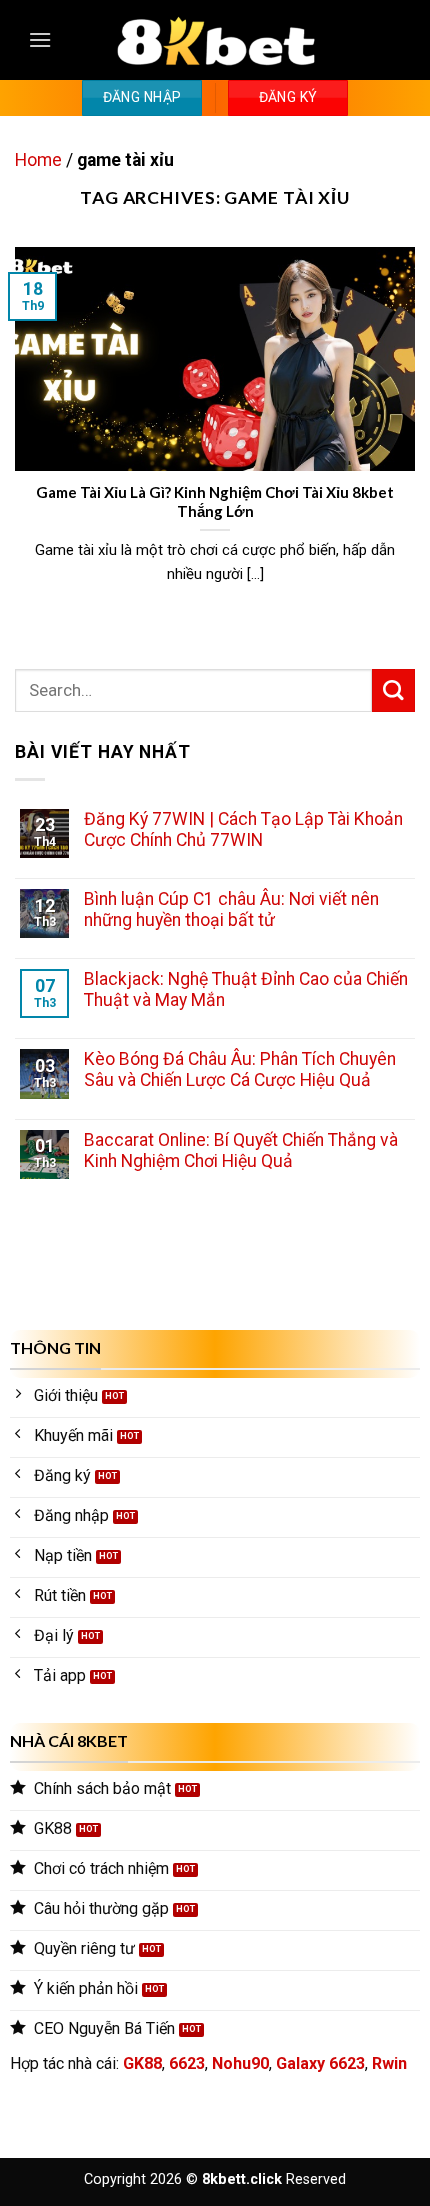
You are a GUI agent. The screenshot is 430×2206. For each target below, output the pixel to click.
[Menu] (40, 39)
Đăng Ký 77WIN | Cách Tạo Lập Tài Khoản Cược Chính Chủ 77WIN (243, 829)
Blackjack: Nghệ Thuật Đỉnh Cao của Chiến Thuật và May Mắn (246, 989)
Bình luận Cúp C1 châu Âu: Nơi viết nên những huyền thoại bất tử (231, 909)
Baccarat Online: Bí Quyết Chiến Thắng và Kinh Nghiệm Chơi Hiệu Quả (241, 1150)
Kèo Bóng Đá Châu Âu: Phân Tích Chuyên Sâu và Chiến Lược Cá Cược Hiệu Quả (240, 1069)
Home (38, 160)
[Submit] (393, 690)
